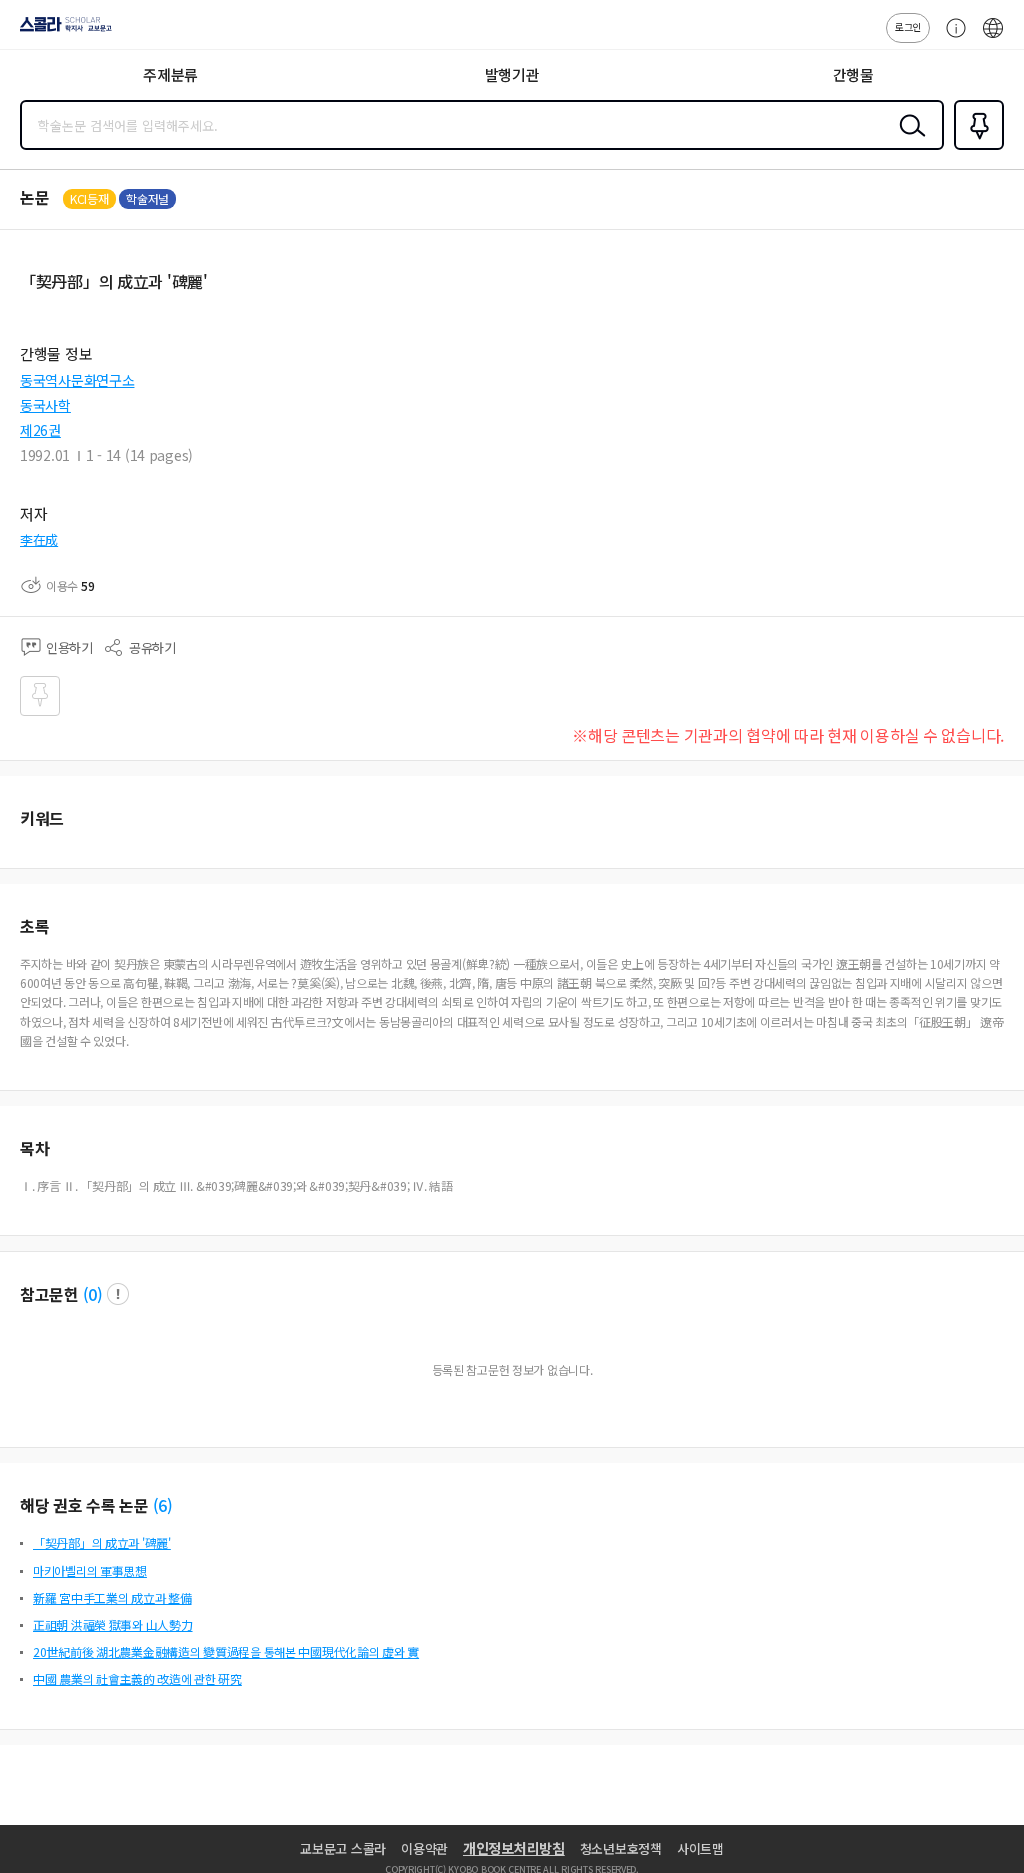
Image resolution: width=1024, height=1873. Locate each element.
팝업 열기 (118, 1294)
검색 (908, 141)
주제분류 (170, 74)
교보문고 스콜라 (343, 1848)
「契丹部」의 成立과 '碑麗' (102, 1542)
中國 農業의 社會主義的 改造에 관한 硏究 (137, 1678)
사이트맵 (700, 1848)
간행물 (853, 74)
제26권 (40, 430)
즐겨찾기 (975, 148)
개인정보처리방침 (514, 1848)
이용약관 (424, 1848)
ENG (993, 38)
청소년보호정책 (621, 1848)
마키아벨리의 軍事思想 (90, 1570)
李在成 (39, 539)
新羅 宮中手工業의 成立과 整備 (112, 1597)
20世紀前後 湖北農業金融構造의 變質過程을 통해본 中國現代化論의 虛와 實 (226, 1651)
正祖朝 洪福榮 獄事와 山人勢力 (113, 1624)
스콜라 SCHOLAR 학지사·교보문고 (62, 31)
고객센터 (951, 38)
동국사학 (45, 405)
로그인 (908, 26)
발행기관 (512, 74)
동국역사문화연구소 (77, 380)
